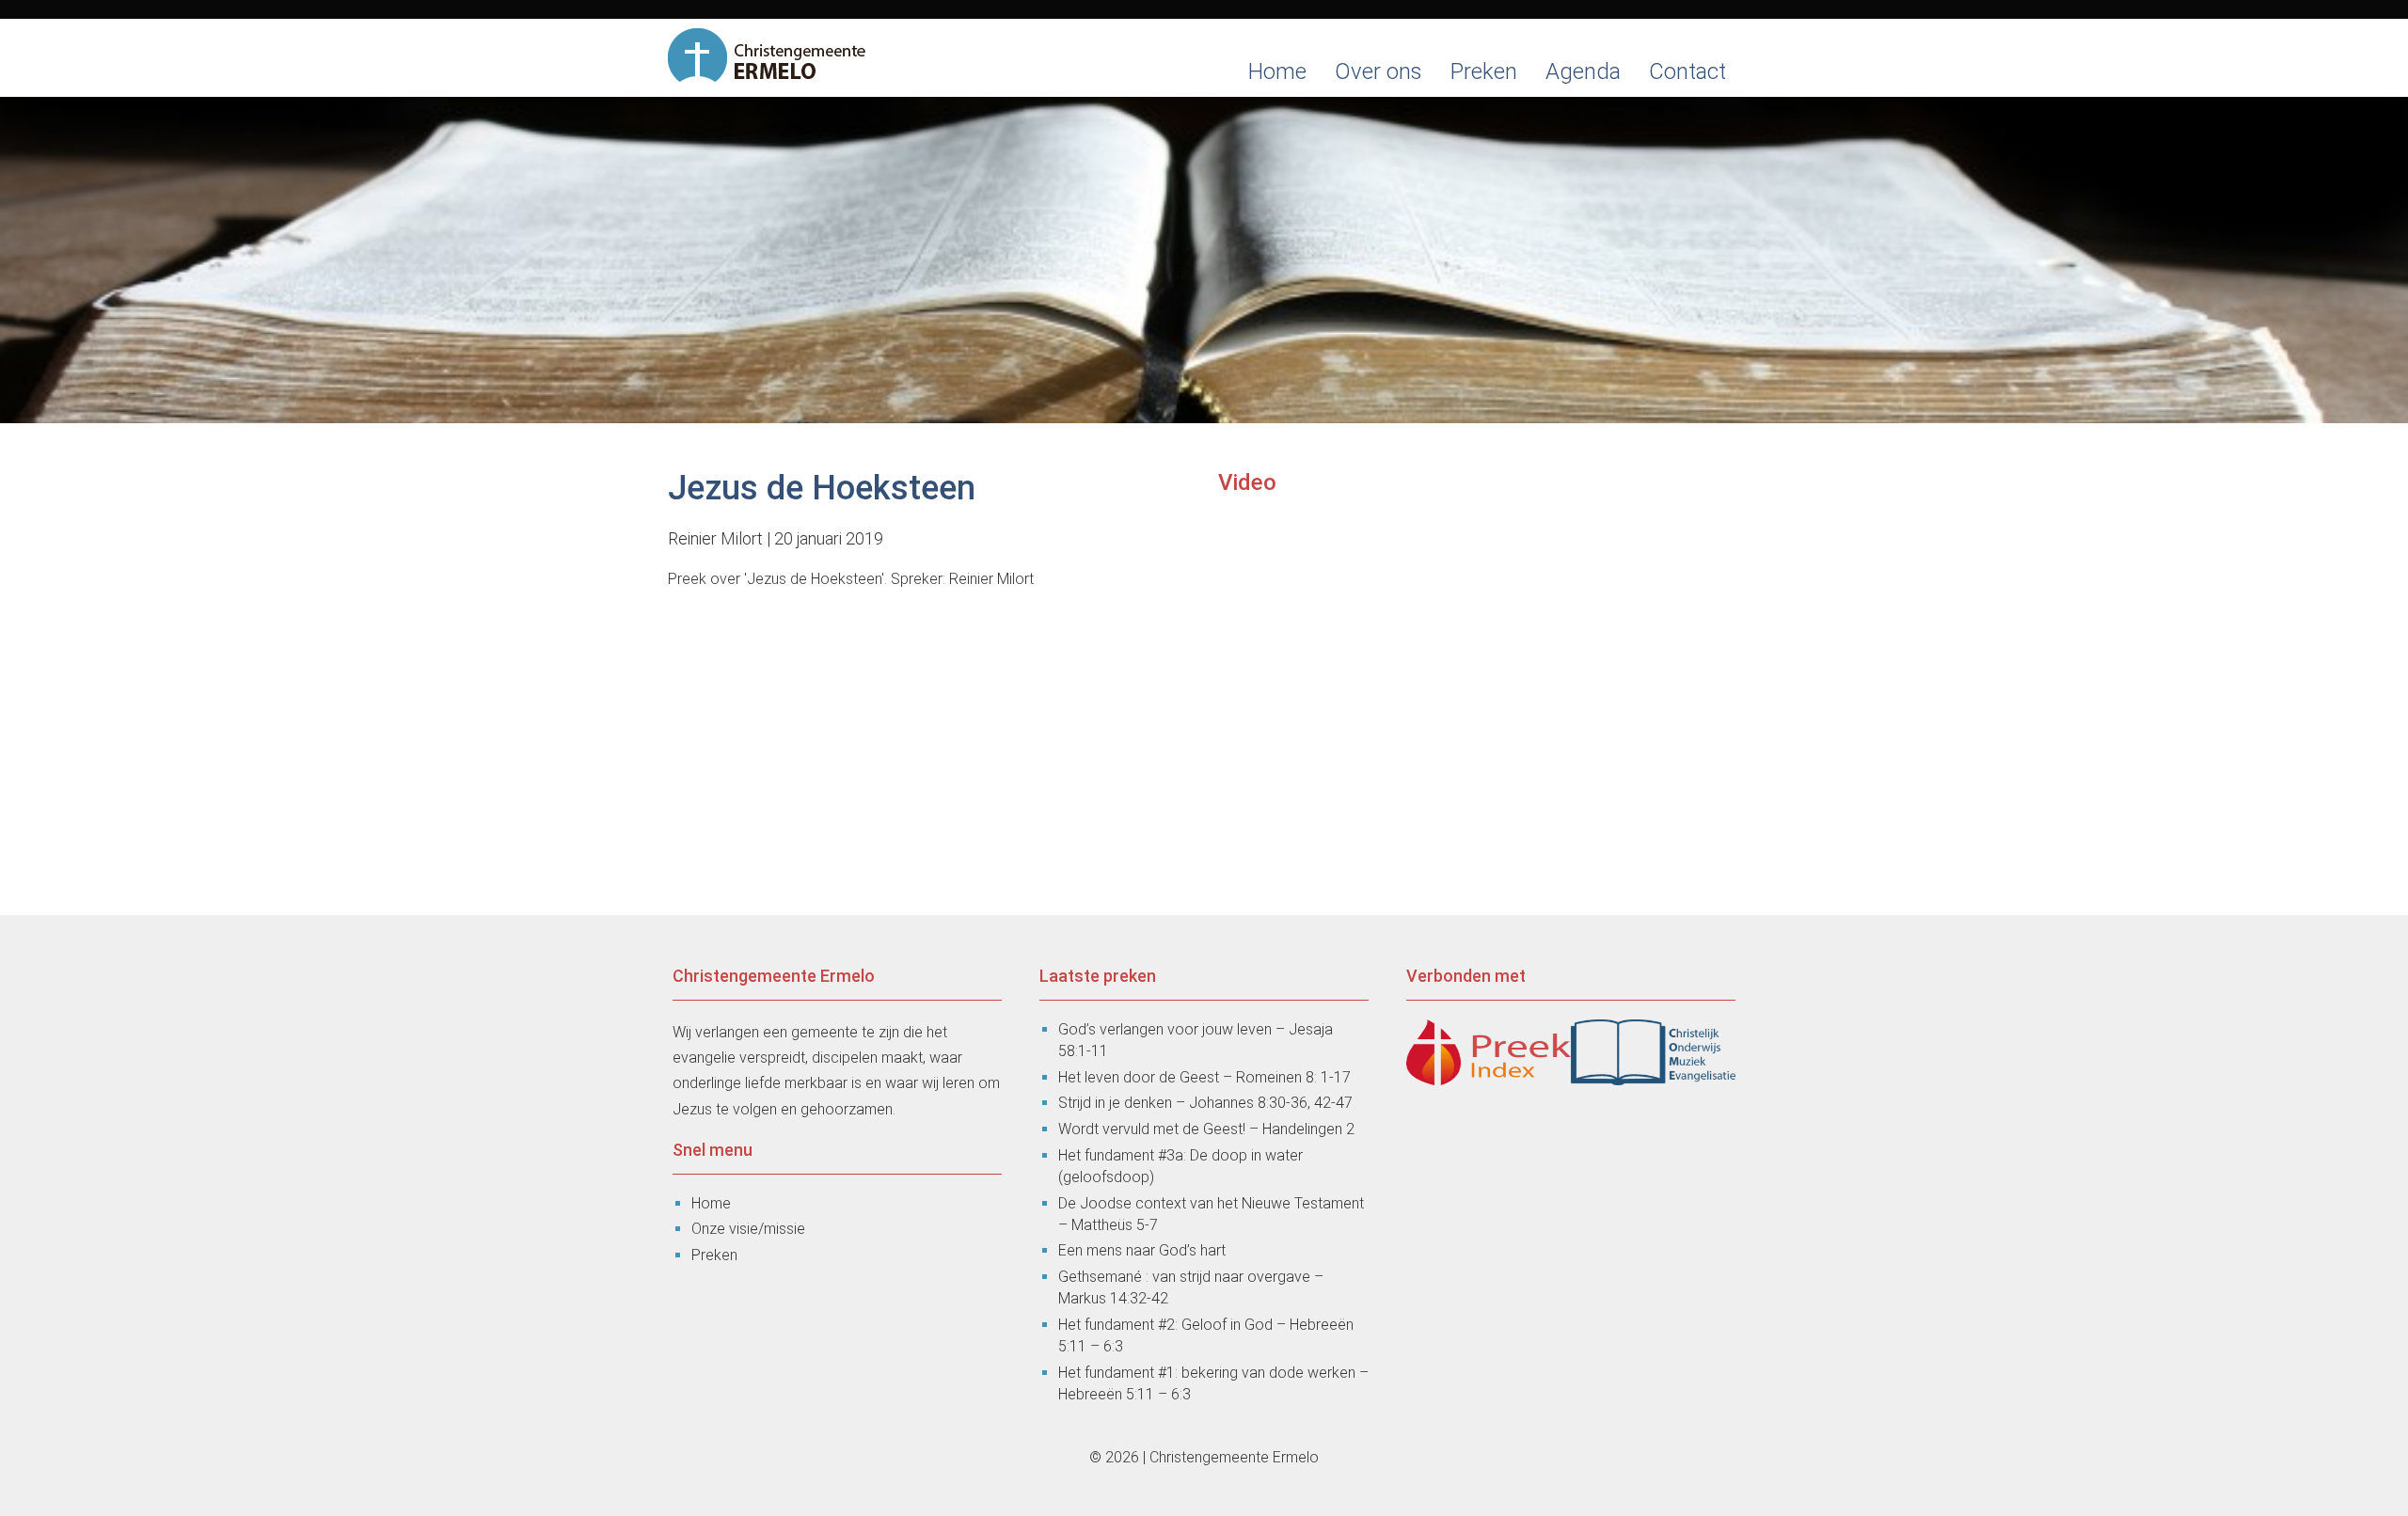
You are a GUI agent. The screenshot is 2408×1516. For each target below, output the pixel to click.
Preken (1484, 71)
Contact (1687, 71)
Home (1277, 71)
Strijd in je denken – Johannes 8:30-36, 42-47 (1205, 1103)
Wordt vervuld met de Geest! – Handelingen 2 (1206, 1129)
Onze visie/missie (748, 1229)
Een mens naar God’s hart (1142, 1250)
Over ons (1378, 71)
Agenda (1583, 71)
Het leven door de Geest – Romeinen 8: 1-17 (1204, 1077)
